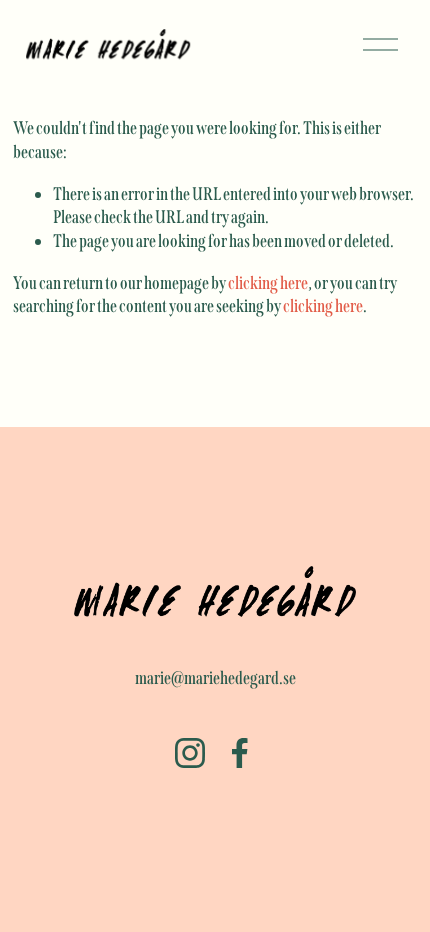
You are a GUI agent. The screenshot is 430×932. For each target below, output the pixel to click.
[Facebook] (240, 753)
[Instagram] (190, 753)
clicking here (268, 283)
